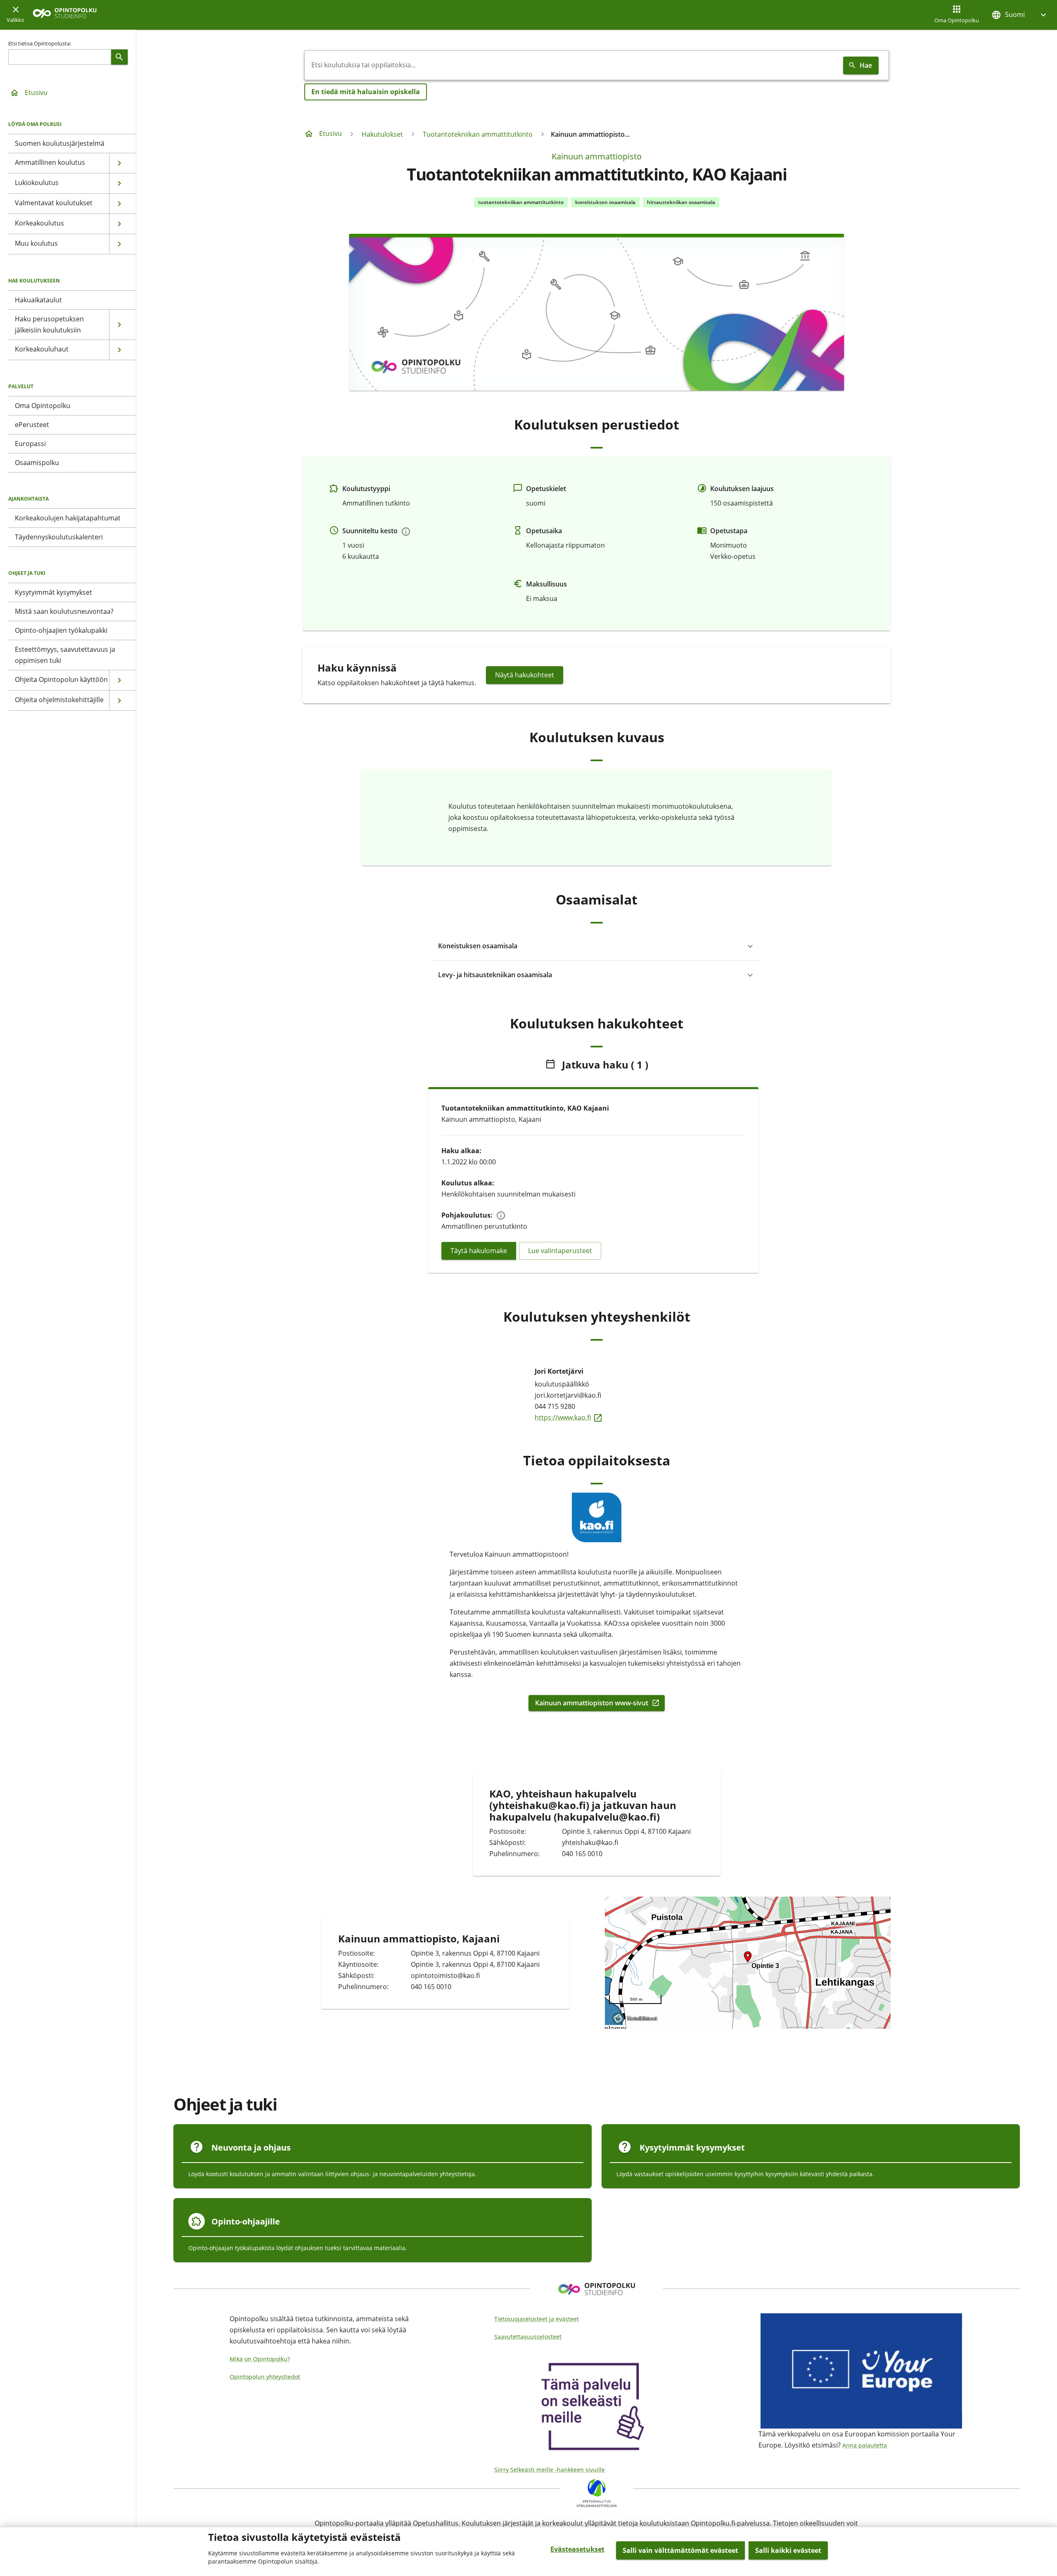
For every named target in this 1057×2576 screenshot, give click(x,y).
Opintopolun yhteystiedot (265, 2377)
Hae (866, 65)
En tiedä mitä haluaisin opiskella (366, 92)
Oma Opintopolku (957, 20)
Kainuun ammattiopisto (597, 156)
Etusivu (36, 93)
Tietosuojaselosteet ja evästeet (537, 2319)
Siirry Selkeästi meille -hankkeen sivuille (550, 2470)
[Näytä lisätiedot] (406, 532)
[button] (1020, 15)
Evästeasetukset (577, 2549)
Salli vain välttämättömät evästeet (680, 2550)
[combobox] (572, 65)
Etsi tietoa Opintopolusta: (40, 43)
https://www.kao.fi (597, 1417)
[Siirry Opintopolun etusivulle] (65, 15)
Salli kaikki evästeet (788, 2550)
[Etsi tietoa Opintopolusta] (119, 57)
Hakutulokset (382, 134)
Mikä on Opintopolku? (260, 2359)
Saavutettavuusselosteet (528, 2337)
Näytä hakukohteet (525, 675)
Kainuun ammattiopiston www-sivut (592, 1703)
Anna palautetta (865, 2445)
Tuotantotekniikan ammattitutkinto (478, 134)
